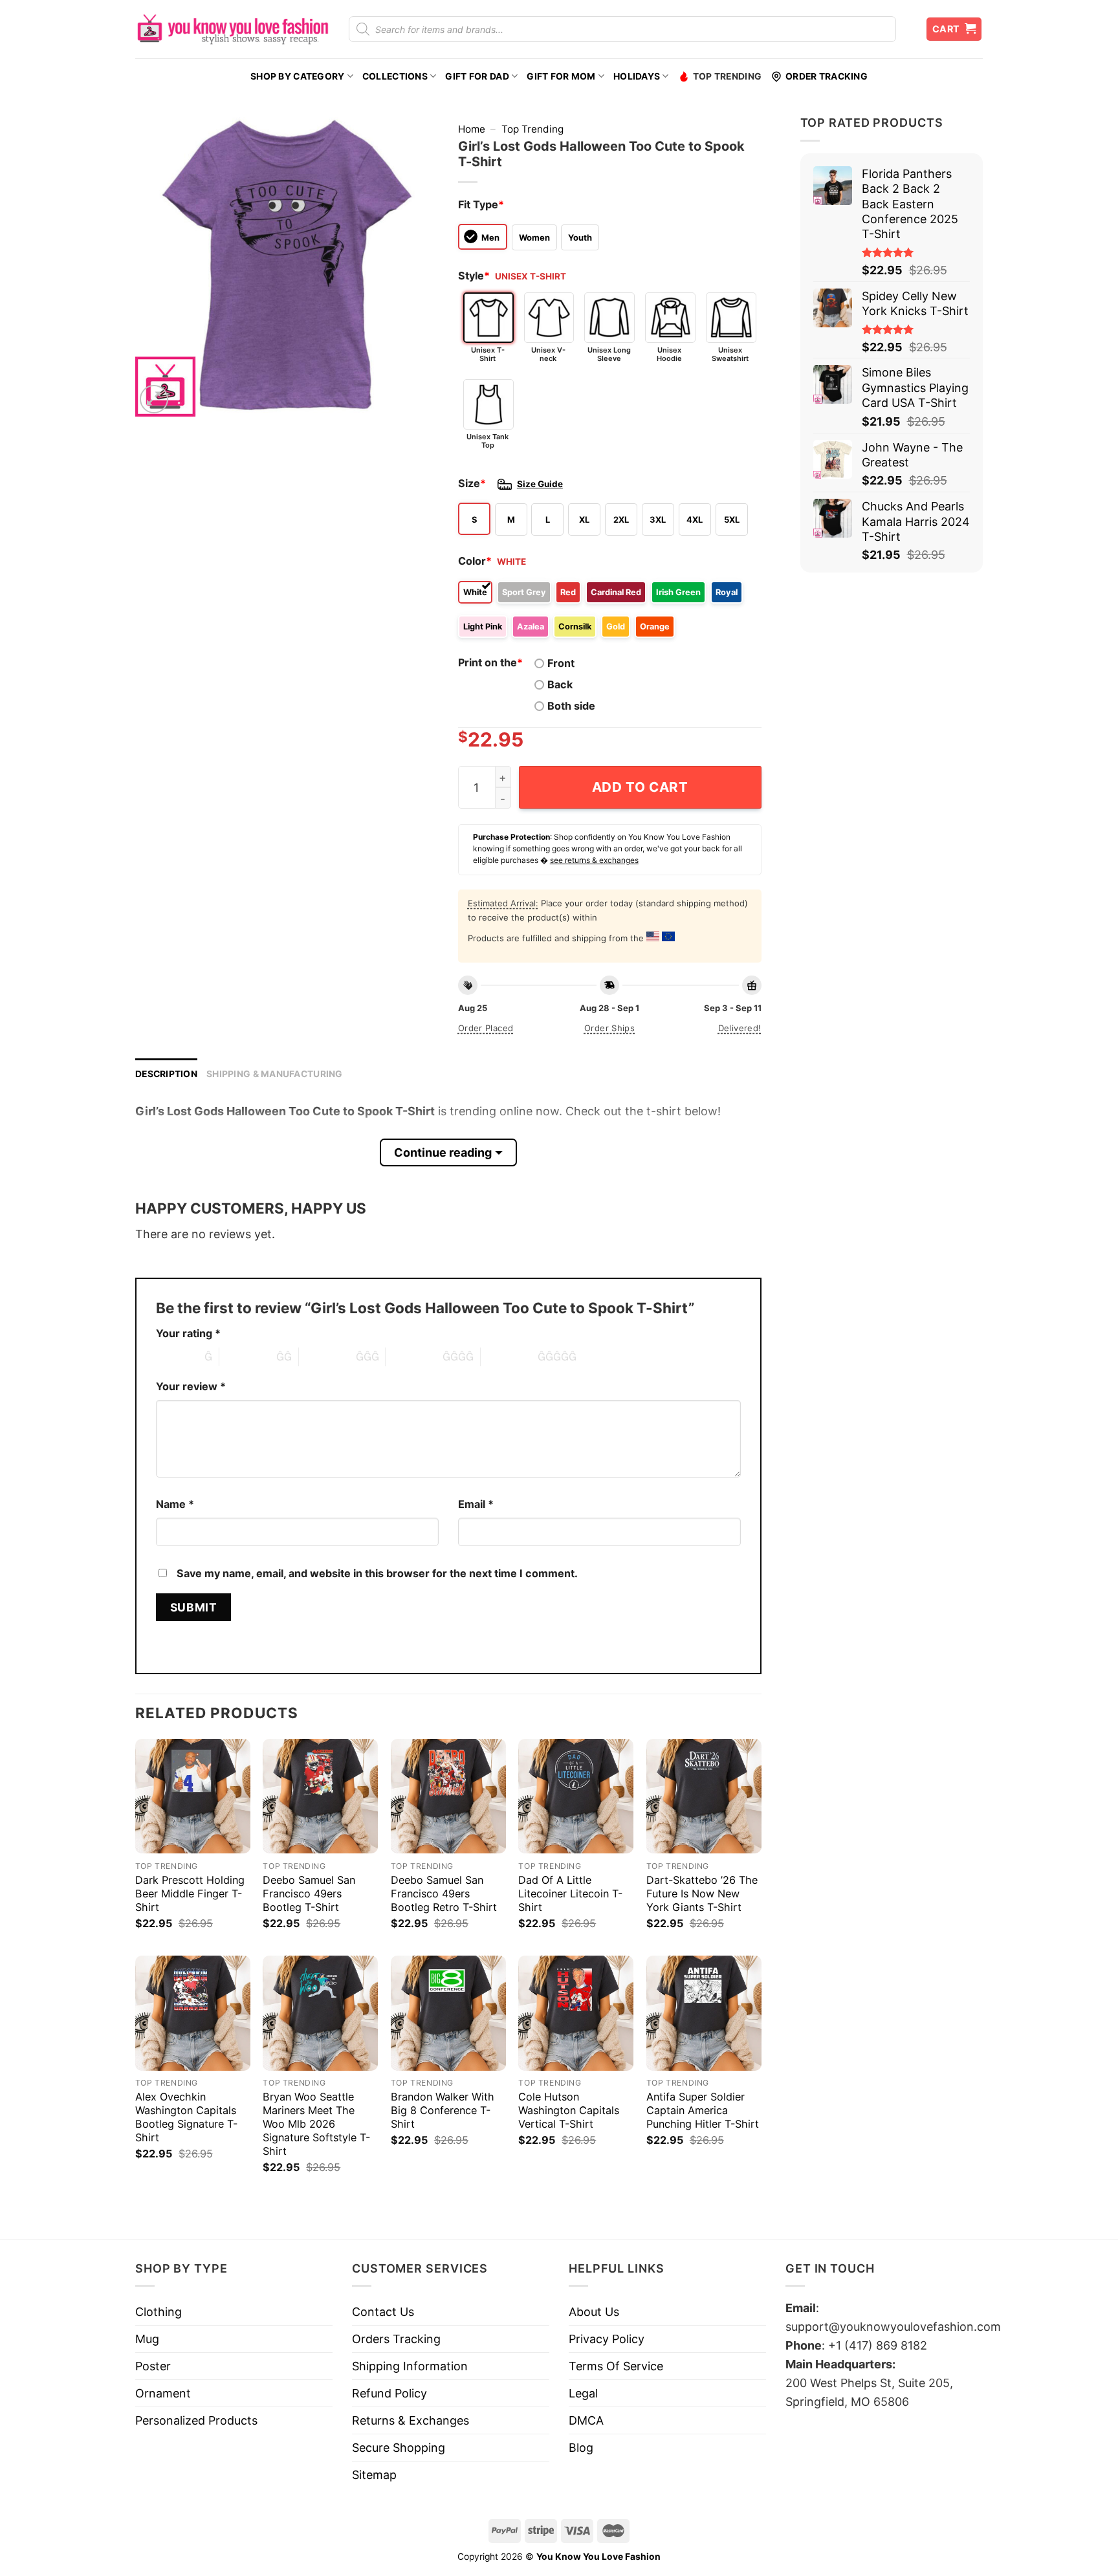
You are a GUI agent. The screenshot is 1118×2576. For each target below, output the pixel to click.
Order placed (486, 1028)
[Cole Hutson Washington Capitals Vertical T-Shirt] (576, 2013)
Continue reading (443, 1152)
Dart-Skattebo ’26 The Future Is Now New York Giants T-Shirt (702, 1894)
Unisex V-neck (548, 354)
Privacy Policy (607, 2339)
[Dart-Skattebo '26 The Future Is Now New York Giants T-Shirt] (704, 1796)
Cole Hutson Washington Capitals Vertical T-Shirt (569, 2110)
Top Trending (727, 76)
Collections (395, 76)
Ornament (163, 2393)
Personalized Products (196, 2420)
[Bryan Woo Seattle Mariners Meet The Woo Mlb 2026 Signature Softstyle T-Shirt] (320, 2013)
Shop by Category (297, 76)
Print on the (490, 662)
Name (175, 1504)
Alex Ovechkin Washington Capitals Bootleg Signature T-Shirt (186, 2117)
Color (475, 561)
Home (472, 129)
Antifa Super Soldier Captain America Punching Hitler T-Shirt (703, 2110)
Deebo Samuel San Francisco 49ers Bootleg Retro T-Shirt (444, 1894)
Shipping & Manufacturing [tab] (275, 1074)
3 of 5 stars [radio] (327, 1357)
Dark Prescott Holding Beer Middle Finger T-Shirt (190, 1894)
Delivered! (740, 1028)
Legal (583, 2393)
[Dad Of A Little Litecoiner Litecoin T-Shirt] (576, 1796)
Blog (581, 2448)
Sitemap (374, 2475)
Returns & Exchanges (411, 2420)
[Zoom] (154, 399)
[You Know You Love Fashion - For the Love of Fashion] (232, 29)
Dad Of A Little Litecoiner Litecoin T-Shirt (570, 1894)
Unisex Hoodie (669, 354)
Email (476, 1504)
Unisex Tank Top (488, 441)
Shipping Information (410, 2366)
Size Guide (540, 484)
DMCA (586, 2420)
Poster (153, 2366)
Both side (571, 706)
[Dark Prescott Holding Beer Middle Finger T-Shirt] (193, 1796)
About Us (594, 2312)
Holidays (637, 76)
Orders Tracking (396, 2339)
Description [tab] (166, 1074)
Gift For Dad (477, 76)
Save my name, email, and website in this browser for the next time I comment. (377, 1573)
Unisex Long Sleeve (609, 354)
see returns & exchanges (594, 860)
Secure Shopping (399, 2448)
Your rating (188, 1333)
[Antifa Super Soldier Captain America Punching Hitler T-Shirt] (704, 2013)
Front (561, 663)
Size (472, 483)
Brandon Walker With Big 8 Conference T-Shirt (443, 2110)
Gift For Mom (561, 76)
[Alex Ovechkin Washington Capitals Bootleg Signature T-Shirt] (193, 2013)
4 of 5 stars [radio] (414, 1357)
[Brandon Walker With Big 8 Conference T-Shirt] (448, 2013)
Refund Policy (389, 2393)
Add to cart (640, 787)
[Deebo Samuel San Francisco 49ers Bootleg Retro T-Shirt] (448, 1796)
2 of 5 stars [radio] (248, 1357)
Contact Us (383, 2312)
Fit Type (481, 204)
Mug (147, 2339)
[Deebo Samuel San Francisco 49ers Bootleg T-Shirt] (320, 1796)
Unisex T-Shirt (488, 354)
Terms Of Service (616, 2366)
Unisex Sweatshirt (730, 354)
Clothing (159, 2312)
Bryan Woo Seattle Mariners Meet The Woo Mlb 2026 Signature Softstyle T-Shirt (316, 2124)
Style (474, 276)
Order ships (609, 1028)
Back (560, 684)
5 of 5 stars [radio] (509, 1357)
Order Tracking (827, 76)
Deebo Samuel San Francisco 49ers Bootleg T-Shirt (309, 1894)
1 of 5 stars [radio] (177, 1357)
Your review (191, 1386)
